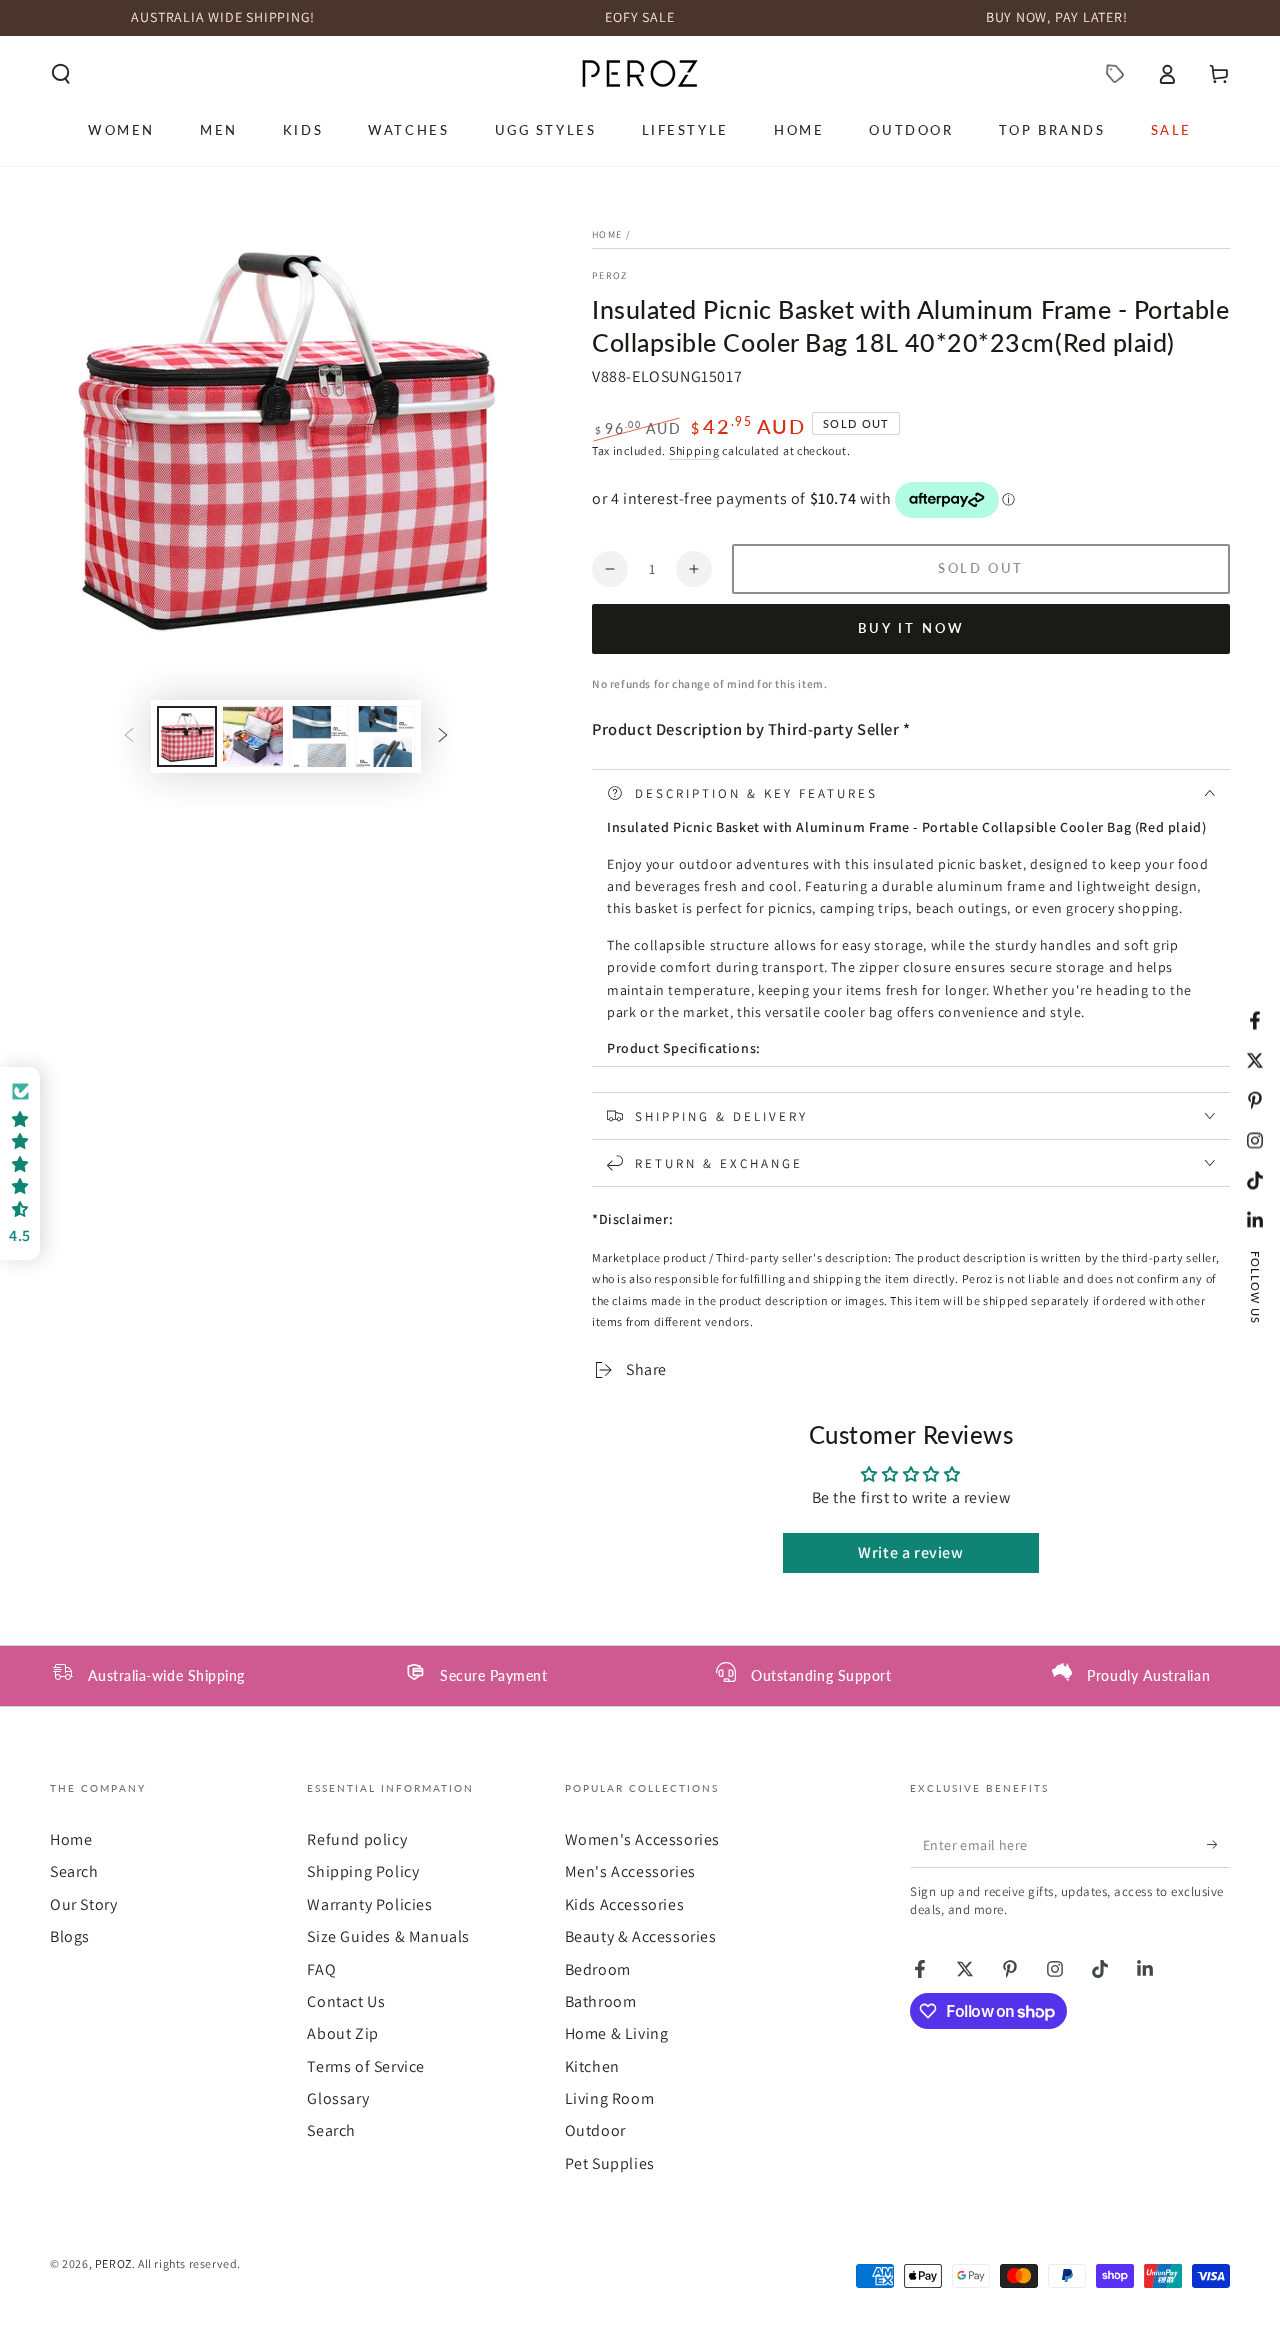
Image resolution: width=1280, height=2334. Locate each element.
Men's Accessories (630, 1871)
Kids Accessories (625, 1904)
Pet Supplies (610, 2163)
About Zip (342, 2033)
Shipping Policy (363, 1871)
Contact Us (346, 2001)
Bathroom (601, 2001)
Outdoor (595, 2130)
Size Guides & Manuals (388, 1936)
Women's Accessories (642, 1839)
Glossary (338, 2098)
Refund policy (357, 1839)
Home (607, 234)
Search (74, 1871)
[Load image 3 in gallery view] (319, 736)
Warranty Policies (369, 1904)
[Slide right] (443, 736)
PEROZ (610, 275)
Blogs (70, 1936)
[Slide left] (129, 736)
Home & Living (617, 2033)
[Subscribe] (1218, 1845)
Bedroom (598, 1969)
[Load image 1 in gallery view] (187, 736)
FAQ (321, 1969)
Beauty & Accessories (641, 1936)
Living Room (610, 2098)
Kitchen (592, 2066)
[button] (61, 74)
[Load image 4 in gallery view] (385, 736)
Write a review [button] (910, 1552)
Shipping (694, 450)
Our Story (83, 1904)
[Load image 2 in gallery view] (253, 736)
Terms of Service (366, 2066)
